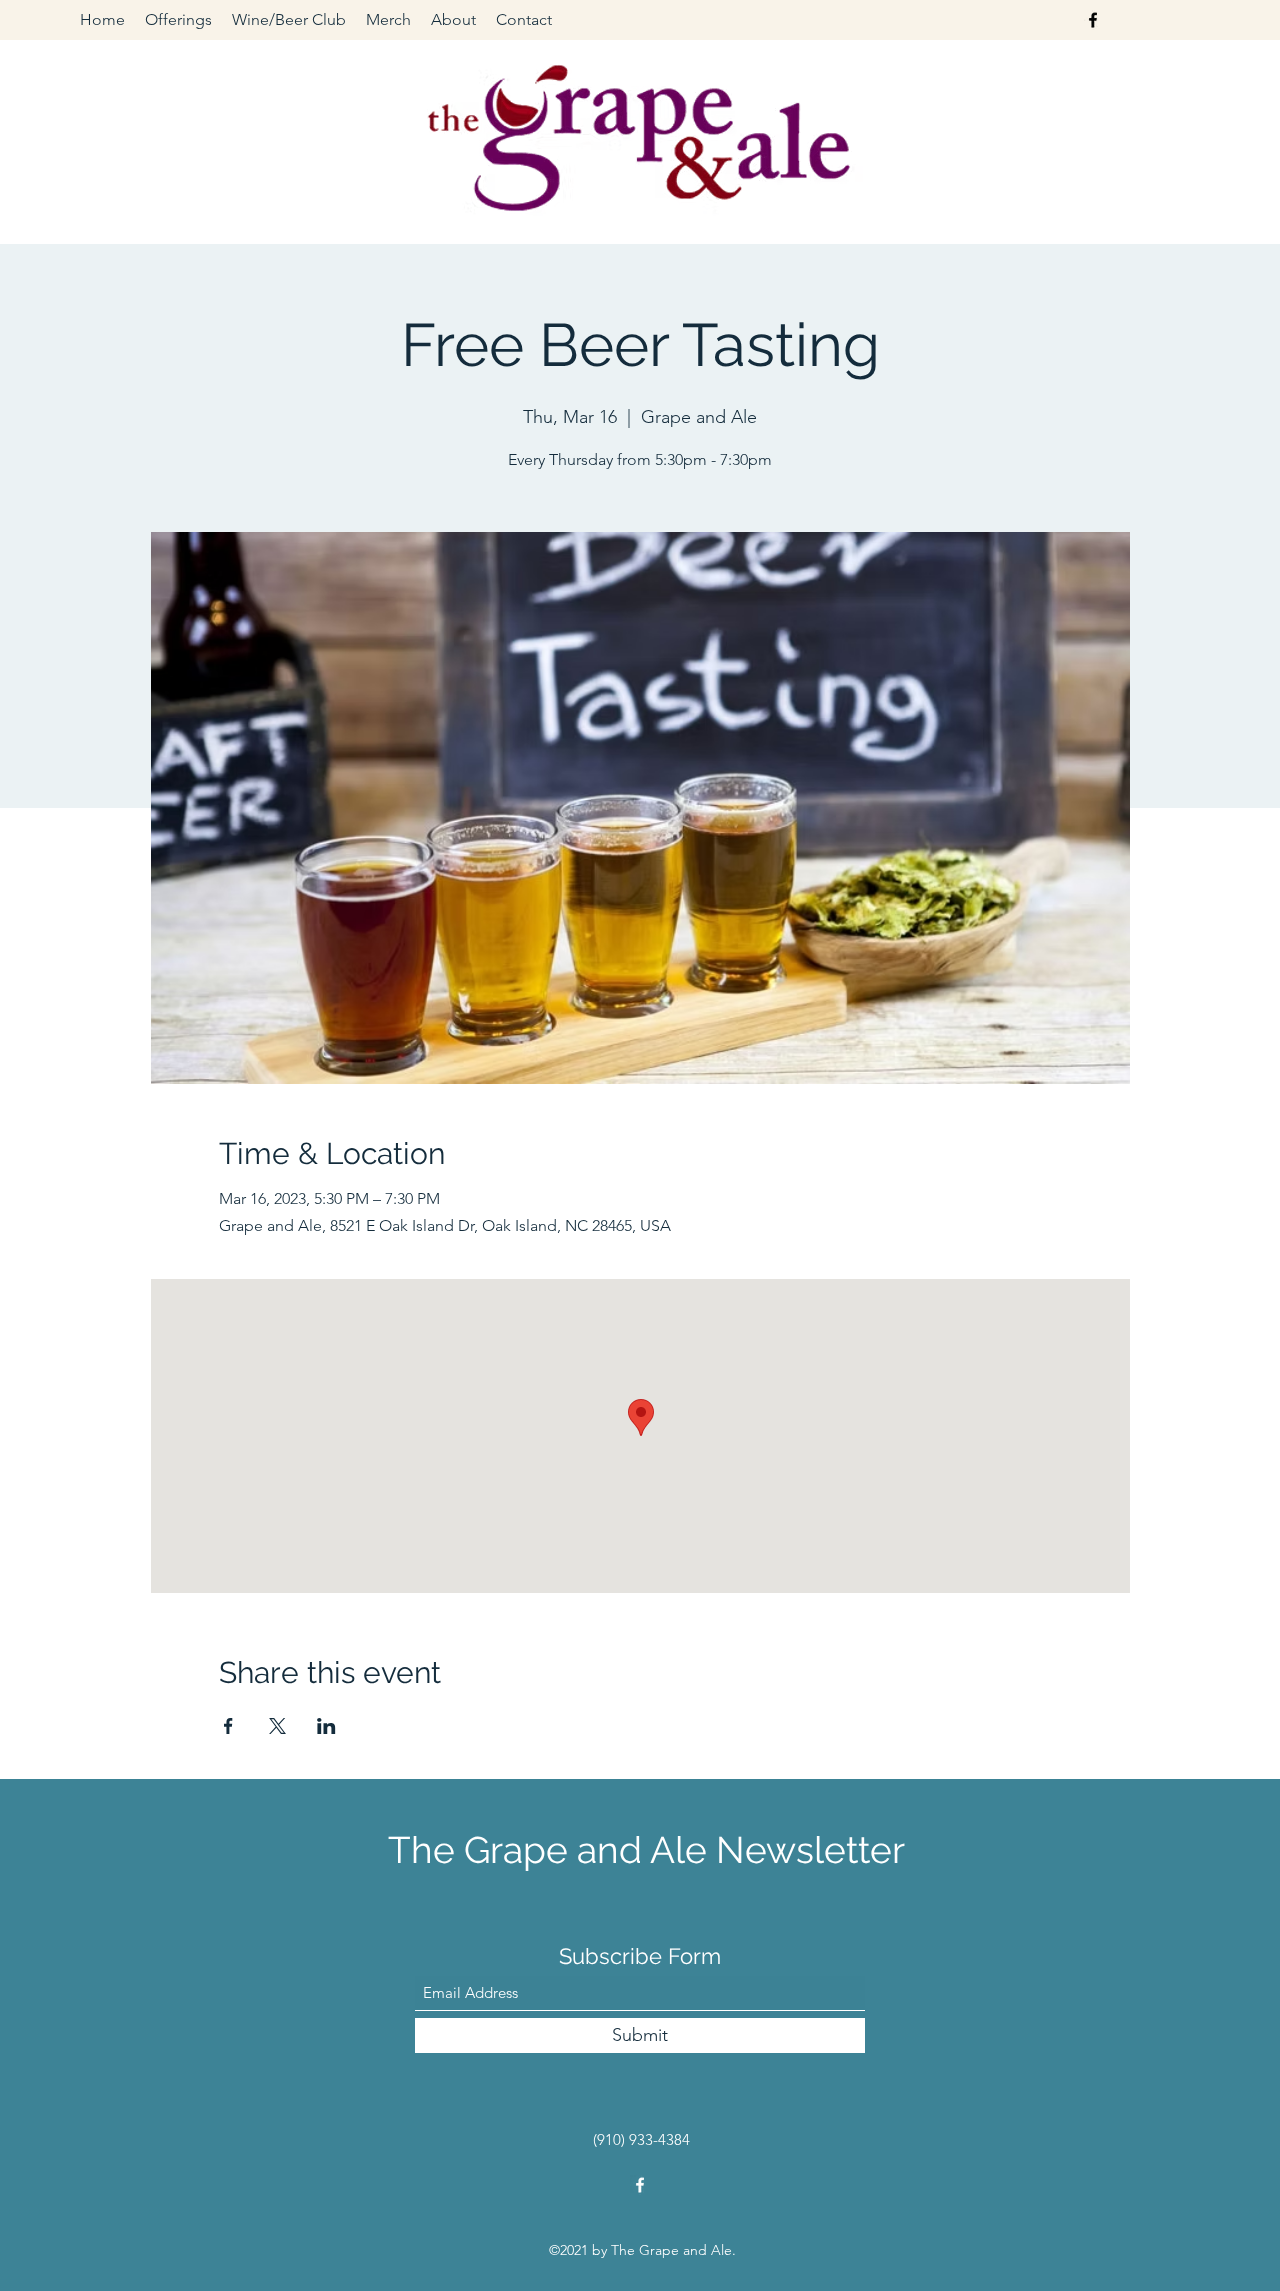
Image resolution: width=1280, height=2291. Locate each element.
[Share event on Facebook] (228, 1726)
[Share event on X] (277, 1726)
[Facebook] (1093, 20)
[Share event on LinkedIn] (326, 1726)
